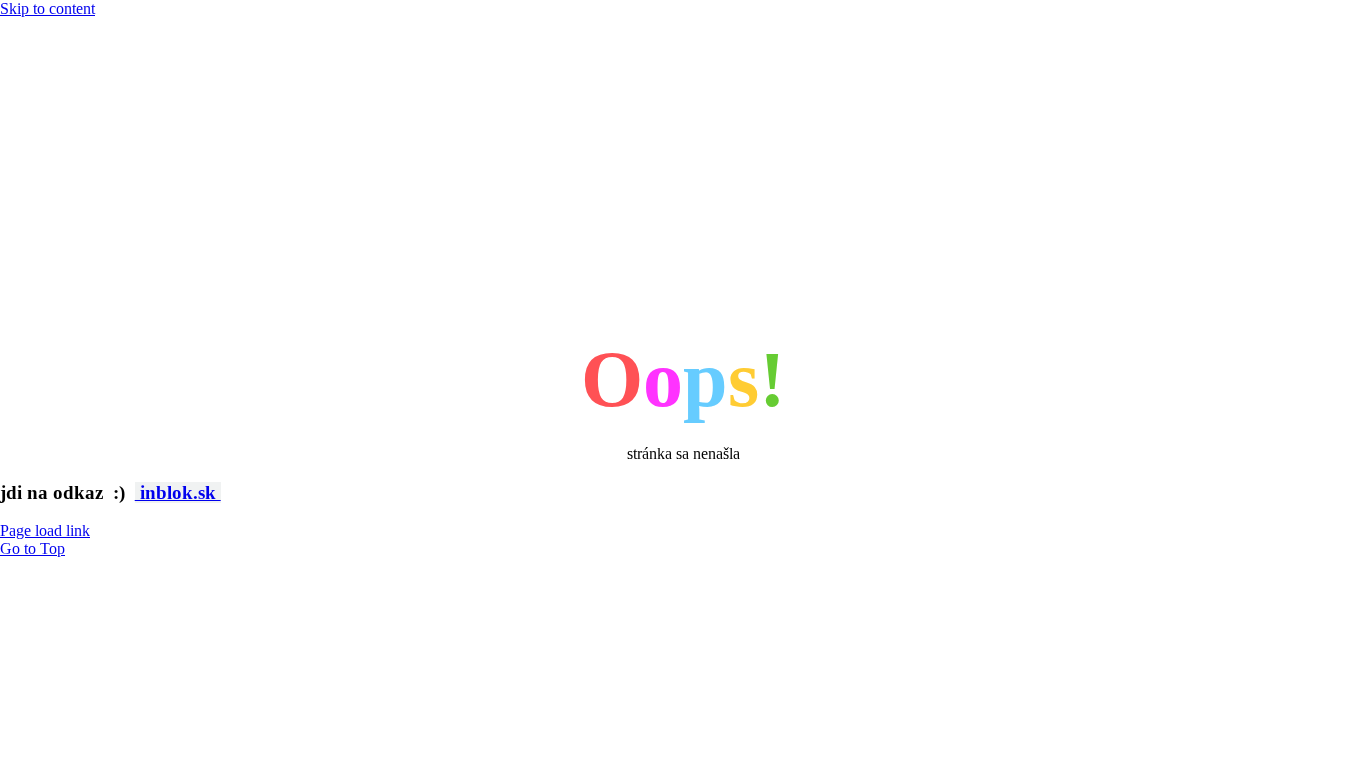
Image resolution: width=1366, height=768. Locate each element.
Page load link (45, 530)
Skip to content (47, 8)
